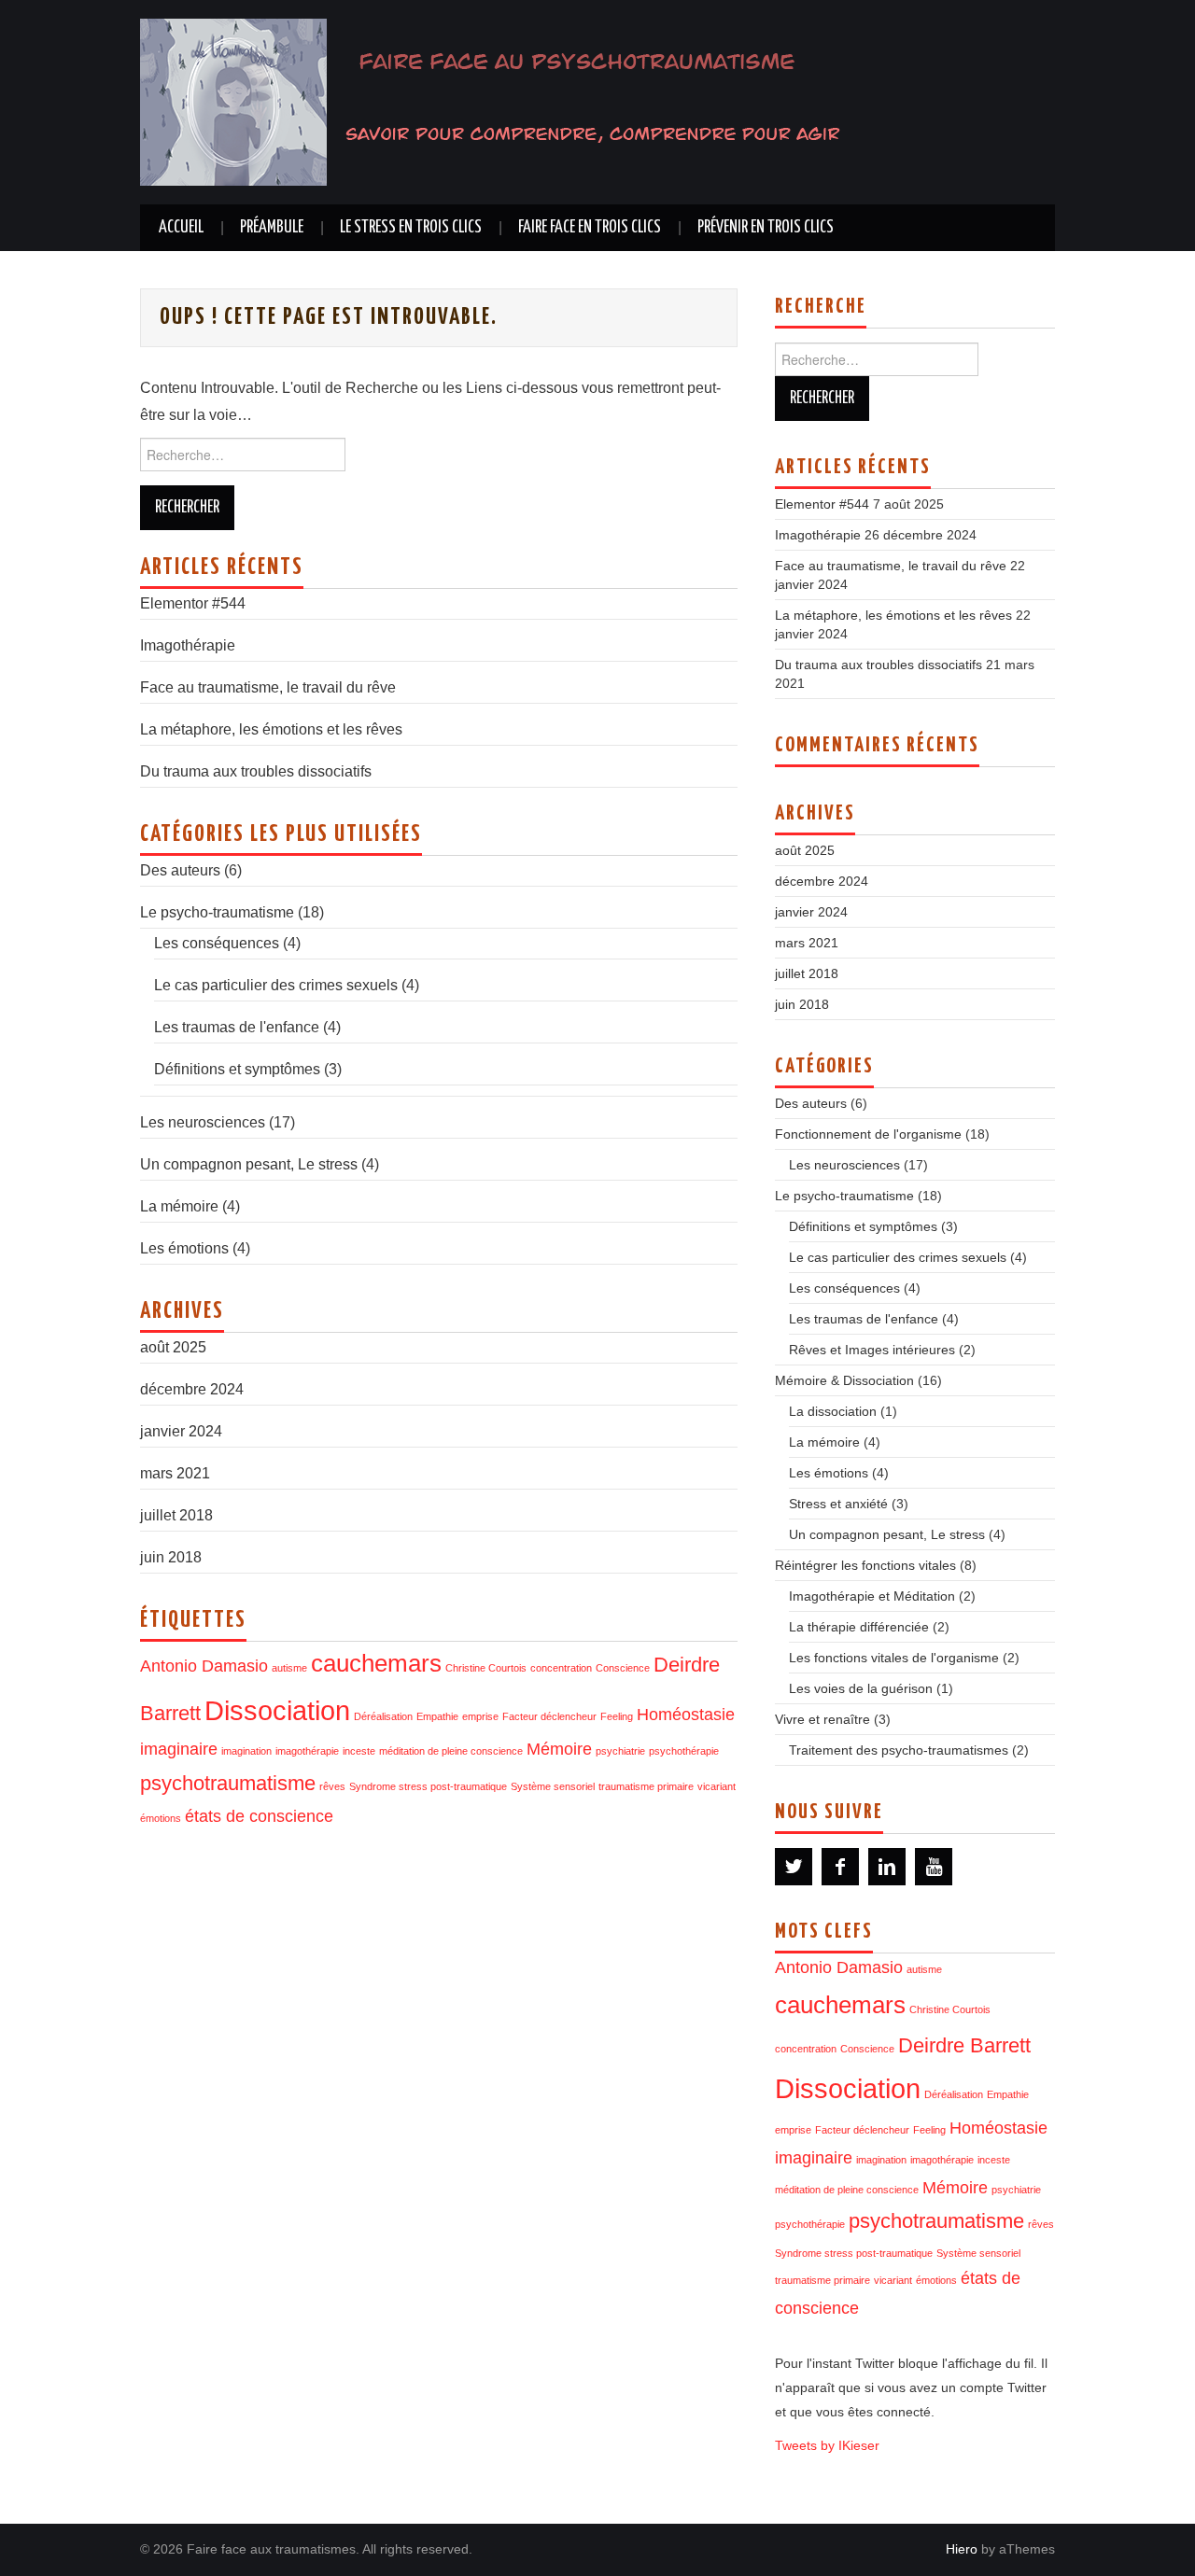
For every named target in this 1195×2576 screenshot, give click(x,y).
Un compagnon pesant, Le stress (249, 1164)
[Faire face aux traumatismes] (504, 101)
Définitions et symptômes (237, 1069)
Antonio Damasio (204, 1666)
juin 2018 (171, 1557)
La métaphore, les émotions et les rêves (271, 729)
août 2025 (173, 1347)
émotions (161, 1818)
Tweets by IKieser (827, 2445)
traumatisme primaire (646, 1786)
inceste (359, 1751)
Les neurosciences (203, 1122)
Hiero (962, 2549)
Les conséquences (217, 943)
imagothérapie (307, 1751)
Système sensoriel (553, 1786)
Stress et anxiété (838, 1504)
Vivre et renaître (822, 1719)
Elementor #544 (193, 603)
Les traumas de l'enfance (237, 1027)
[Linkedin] (887, 1867)
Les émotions (184, 1248)
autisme (289, 1668)
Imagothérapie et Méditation (872, 1596)
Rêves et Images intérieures (872, 1350)
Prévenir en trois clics (766, 228)
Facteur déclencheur (549, 1716)
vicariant (717, 1786)
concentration (561, 1668)
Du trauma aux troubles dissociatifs (256, 771)
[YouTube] (934, 1867)
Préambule (272, 228)
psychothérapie (684, 1751)
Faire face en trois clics (590, 228)
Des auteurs (180, 870)
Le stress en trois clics (411, 228)
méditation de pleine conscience (451, 1751)
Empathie (437, 1716)
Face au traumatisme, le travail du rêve (268, 687)
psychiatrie (620, 1751)
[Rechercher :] (439, 459)
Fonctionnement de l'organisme (868, 1134)
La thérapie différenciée (859, 1627)
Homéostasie (686, 1715)
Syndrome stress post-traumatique (428, 1786)
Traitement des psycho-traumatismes (899, 1750)
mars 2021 (175, 1473)
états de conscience (259, 1816)
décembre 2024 (192, 1389)
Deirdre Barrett (964, 2045)
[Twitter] (794, 1867)
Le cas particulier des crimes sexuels (276, 985)
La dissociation (833, 1411)
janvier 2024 (181, 1431)
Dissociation (277, 1710)
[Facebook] (840, 1867)
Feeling (617, 1716)
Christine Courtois (486, 1668)
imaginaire (179, 1749)
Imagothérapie (188, 645)
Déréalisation (383, 1716)
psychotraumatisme (228, 1783)
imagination (246, 1751)
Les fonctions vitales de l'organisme (894, 1658)
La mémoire (179, 1206)
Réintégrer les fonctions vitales (865, 1565)
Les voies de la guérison (861, 1688)
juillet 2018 (176, 1515)
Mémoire (559, 1749)
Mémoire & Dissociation (844, 1380)
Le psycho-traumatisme (217, 912)
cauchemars (376, 1663)
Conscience (623, 1668)
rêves (332, 1786)
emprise (480, 1716)
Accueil (181, 228)
